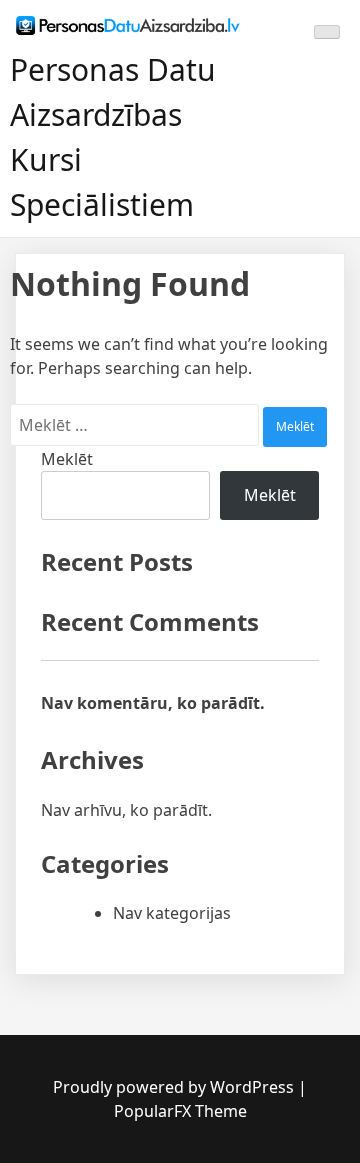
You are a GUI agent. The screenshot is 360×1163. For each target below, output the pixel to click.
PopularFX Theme (180, 1111)
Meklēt (67, 459)
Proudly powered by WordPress (175, 1087)
